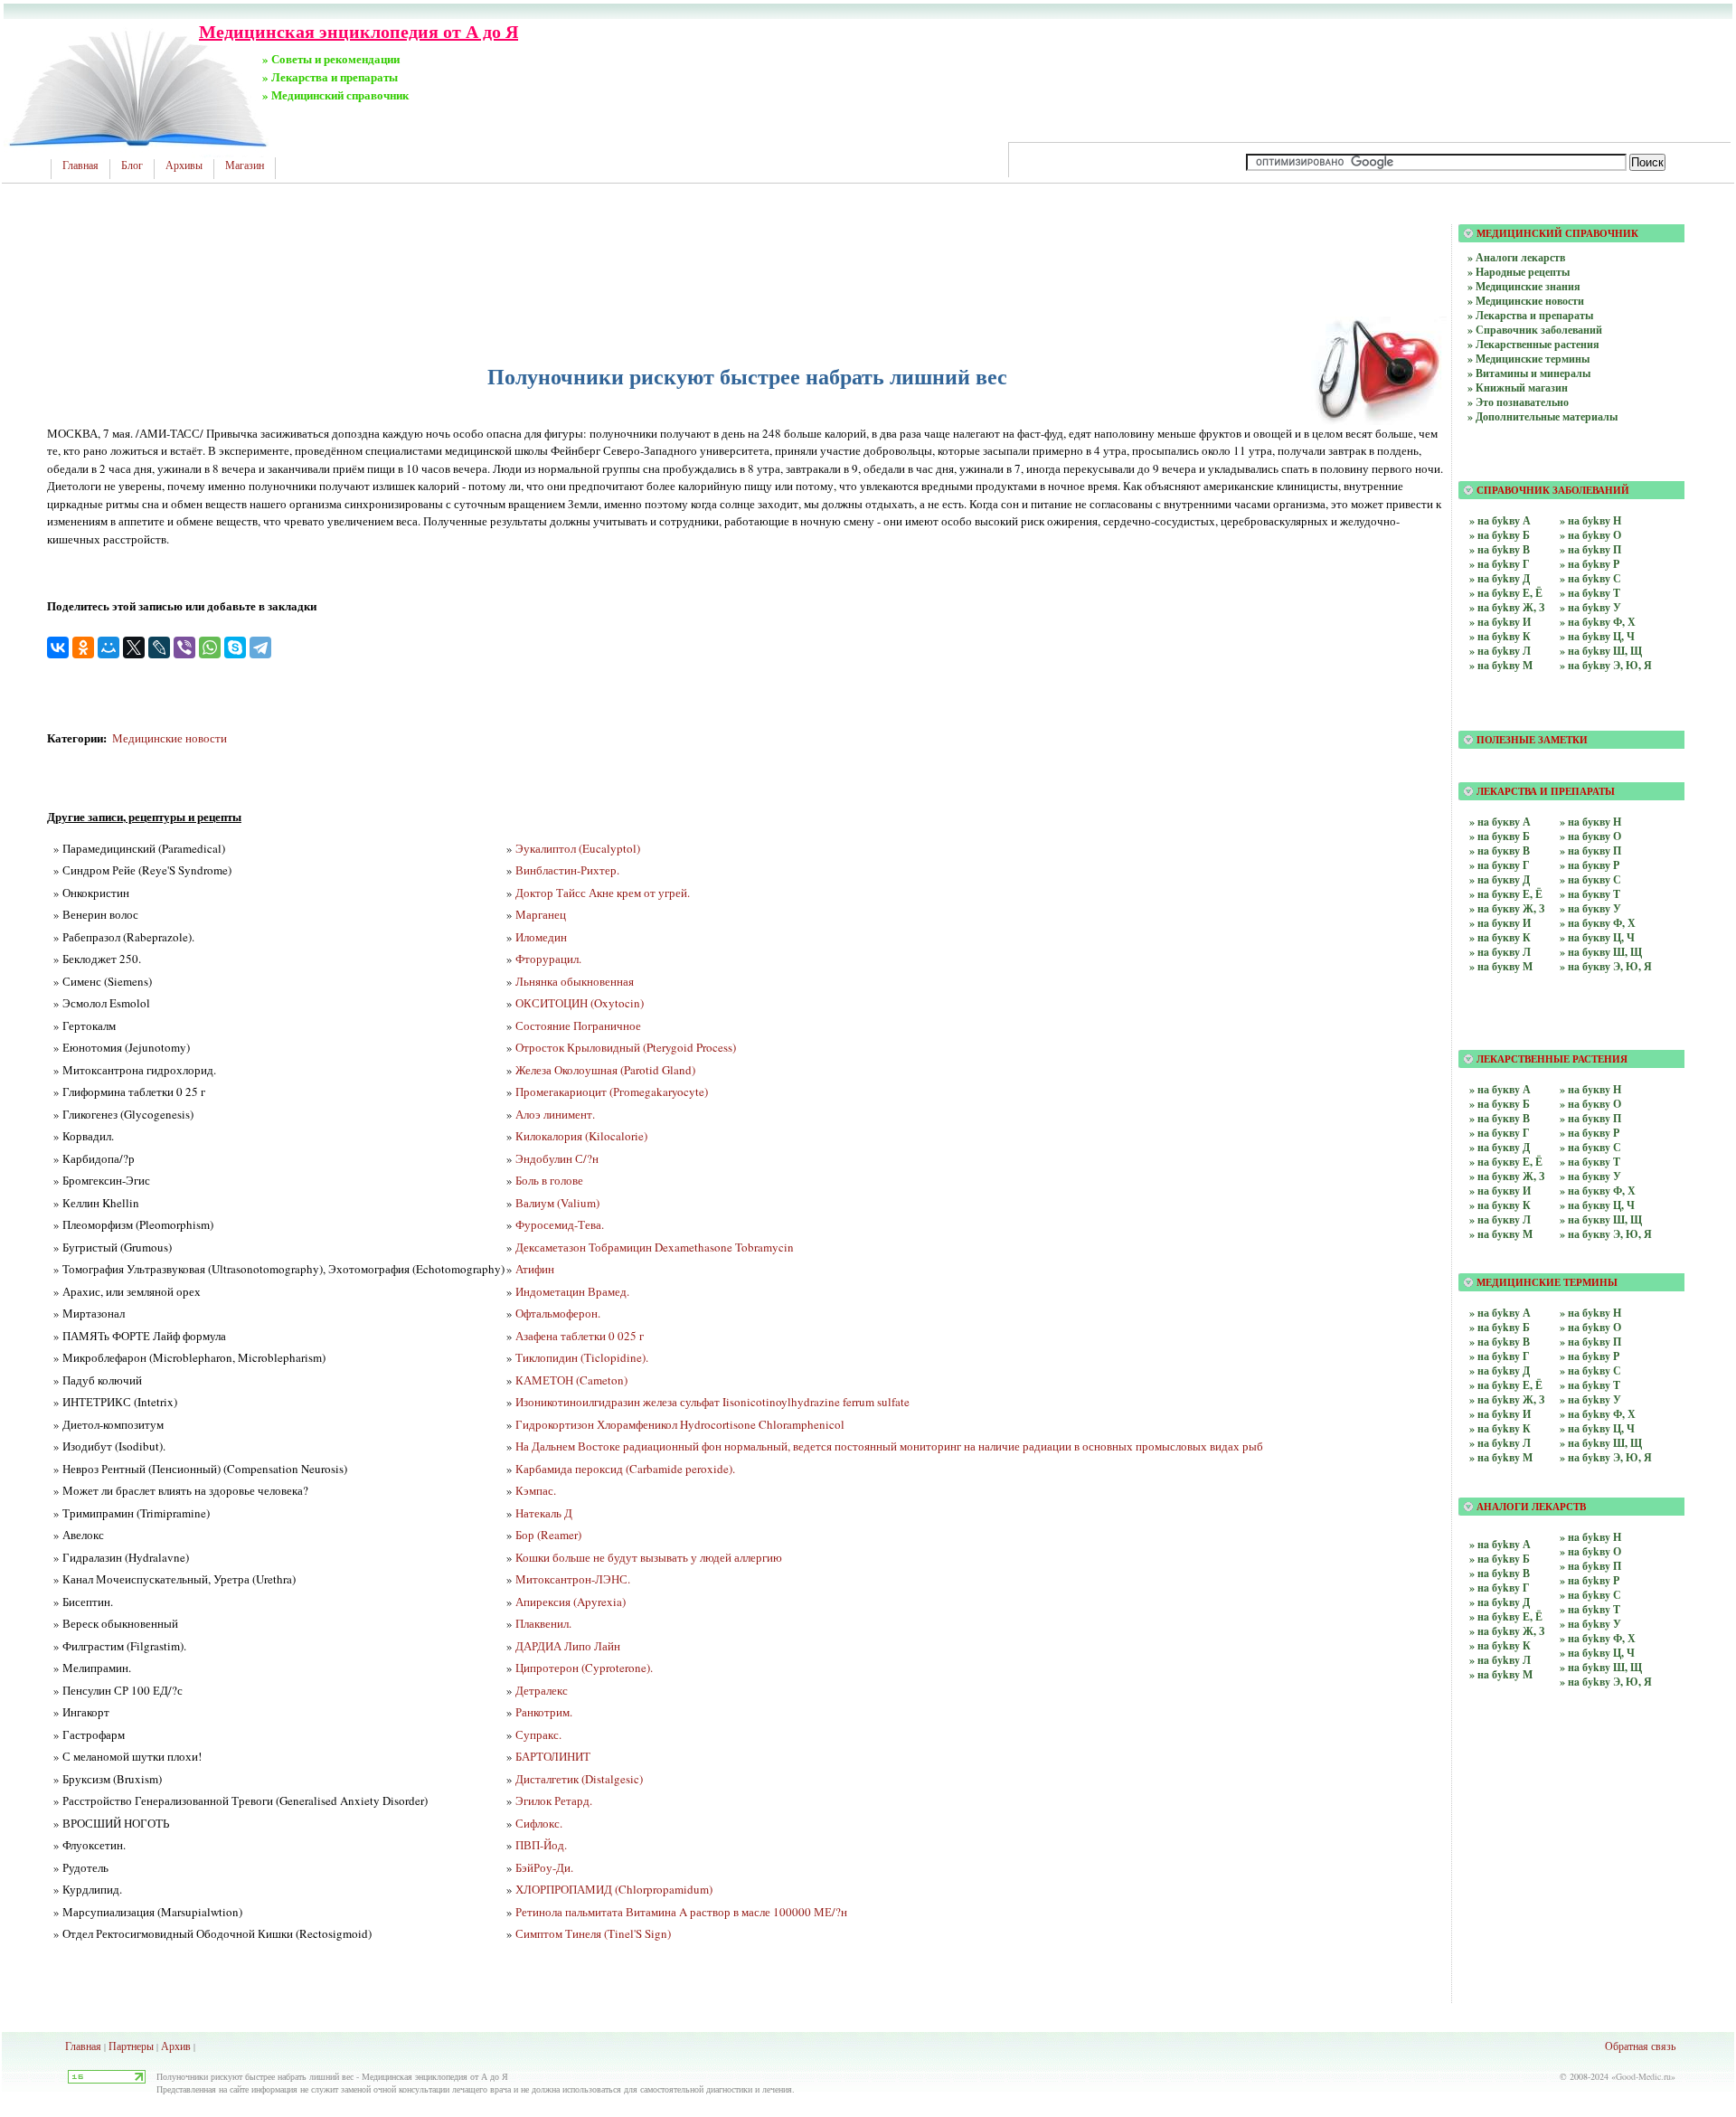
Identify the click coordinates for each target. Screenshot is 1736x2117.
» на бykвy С (1590, 1370)
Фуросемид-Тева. (560, 1224)
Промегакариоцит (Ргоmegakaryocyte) (612, 1092)
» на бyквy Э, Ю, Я (1606, 1234)
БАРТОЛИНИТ (553, 1756)
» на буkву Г (1500, 564)
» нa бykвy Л (1500, 1660)
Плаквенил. (543, 1623)
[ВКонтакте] (58, 647)
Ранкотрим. (544, 1712)
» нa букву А (1500, 822)
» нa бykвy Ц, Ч (1597, 1653)
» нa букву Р (1590, 865)
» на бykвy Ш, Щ (1601, 1443)
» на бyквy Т (1590, 1162)
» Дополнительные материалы (1543, 416)
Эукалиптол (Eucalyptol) (578, 848)
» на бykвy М (1501, 1457)
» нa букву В (1500, 851)
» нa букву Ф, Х (1598, 923)
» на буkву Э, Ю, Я (1606, 665)
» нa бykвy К (1500, 1645)
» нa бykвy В (1500, 1573)
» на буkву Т (1590, 593)
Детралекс (542, 1690)
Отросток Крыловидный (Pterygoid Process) (626, 1047)
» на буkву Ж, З (1507, 607)
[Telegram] (260, 647)
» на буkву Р (1590, 564)
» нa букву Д (1500, 879)
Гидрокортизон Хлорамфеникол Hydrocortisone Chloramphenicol (680, 1424)
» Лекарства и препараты (1530, 315)
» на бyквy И (1500, 1191)
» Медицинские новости (1526, 301)
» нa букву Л (1500, 952)
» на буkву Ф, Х (1598, 622)
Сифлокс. (539, 1823)
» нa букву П (1590, 851)
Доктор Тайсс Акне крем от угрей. (603, 893)
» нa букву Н (1590, 822)
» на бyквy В (1500, 1118)
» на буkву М (1501, 665)
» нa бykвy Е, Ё (1506, 1616)
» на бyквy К (1500, 1205)
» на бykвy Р (1590, 1356)
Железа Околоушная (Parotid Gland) (605, 1070)
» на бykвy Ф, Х (1598, 1414)
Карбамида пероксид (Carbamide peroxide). (625, 1469)
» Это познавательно (1518, 402)
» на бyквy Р (1590, 1133)
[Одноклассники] (83, 647)
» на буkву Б (1500, 535)
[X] (134, 647)
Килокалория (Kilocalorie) (581, 1136)
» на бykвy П (1590, 1342)
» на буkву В (1500, 549)
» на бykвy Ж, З (1507, 1399)
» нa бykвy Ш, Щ (1601, 1667)
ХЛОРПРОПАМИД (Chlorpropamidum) (614, 1889)
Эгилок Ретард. (554, 1800)
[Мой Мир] (108, 647)
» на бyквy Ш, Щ (1601, 1219)
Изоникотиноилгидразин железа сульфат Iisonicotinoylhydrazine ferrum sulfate (712, 1402)
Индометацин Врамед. (572, 1291)
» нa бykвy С (1590, 1595)
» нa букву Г (1500, 865)
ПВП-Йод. (541, 1845)
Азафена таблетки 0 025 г (580, 1336)
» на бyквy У (1590, 1176)
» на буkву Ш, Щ (1601, 651)
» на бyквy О (1590, 1104)
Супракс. (538, 1734)
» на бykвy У (1590, 1399)
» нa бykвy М (1501, 1674)
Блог (132, 165)
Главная (80, 165)
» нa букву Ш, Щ (1601, 952)
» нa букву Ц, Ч (1597, 937)
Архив (176, 2046)
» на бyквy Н (1590, 1089)
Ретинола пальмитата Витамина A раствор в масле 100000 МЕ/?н (681, 1912)
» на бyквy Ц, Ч (1597, 1205)
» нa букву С (1590, 879)
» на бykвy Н (1590, 1313)
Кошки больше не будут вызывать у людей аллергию (649, 1557)
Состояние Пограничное (578, 1025)
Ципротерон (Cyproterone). (584, 1668)
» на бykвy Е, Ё (1506, 1385)
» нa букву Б (1500, 836)
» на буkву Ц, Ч (1597, 636)
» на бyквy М (1501, 1234)
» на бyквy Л (1500, 1219)
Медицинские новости (170, 738)
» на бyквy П (1590, 1118)
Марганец (541, 914)
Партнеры (131, 2046)
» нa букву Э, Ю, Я (1606, 966)
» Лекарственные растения (1533, 344)
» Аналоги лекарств (1516, 257)
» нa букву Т (1590, 894)
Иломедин (541, 937)
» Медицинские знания (1524, 286)
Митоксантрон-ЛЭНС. (573, 1579)
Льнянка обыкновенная (575, 981)
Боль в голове (549, 1180)
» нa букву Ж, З (1507, 908)
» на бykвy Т (1590, 1385)
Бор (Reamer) (548, 1535)
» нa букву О (1590, 836)
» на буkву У (1590, 607)
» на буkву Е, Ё (1506, 593)
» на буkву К (1500, 636)
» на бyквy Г (1500, 1133)
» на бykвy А (1500, 1313)
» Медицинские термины (1528, 359)
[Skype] (235, 647)
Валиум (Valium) (557, 1203)
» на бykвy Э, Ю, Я (1606, 1457)
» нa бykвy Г (1500, 1588)
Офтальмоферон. (558, 1313)
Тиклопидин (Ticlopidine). (582, 1357)
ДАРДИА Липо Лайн (568, 1646)
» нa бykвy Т (1590, 1609)
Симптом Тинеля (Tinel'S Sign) (593, 1933)
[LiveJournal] (159, 647)
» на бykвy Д (1500, 1370)
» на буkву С (1590, 578)
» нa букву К (1500, 937)
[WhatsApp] (210, 647)
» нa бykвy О (1590, 1551)
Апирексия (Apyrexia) (571, 1602)
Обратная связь (1640, 2046)
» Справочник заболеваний (1535, 330)
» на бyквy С (1590, 1147)
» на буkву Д (1500, 578)
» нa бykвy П (1590, 1566)
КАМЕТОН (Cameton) (571, 1380)
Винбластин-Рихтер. (567, 870)
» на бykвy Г (1500, 1356)
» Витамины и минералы (1529, 373)
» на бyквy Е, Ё (1506, 1162)
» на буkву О (1590, 535)
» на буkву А (1500, 520)
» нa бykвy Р (1590, 1580)
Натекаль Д (544, 1513)
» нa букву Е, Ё (1506, 894)
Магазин (245, 165)
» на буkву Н (1590, 520)
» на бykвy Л (1500, 1443)
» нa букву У (1590, 908)
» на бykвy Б (1500, 1327)
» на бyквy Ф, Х (1598, 1191)
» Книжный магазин (1518, 387)
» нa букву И (1500, 923)
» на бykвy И (1500, 1414)
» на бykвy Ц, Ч (1597, 1428)
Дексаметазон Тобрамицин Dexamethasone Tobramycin (655, 1247)
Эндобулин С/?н (557, 1158)
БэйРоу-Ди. (544, 1867)
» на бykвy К (1500, 1428)
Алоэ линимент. (555, 1114)
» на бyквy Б (1500, 1104)
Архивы (184, 165)
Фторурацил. (548, 959)
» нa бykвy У (1590, 1624)
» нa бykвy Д (1500, 1602)
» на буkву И (1500, 622)
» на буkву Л (1500, 651)
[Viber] (184, 647)
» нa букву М (1501, 966)
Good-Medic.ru (1643, 2076)
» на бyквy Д (1500, 1147)
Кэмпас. (536, 1490)
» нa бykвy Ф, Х (1598, 1638)
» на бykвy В (1500, 1342)
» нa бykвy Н (1590, 1537)
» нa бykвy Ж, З (1507, 1631)
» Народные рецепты (1519, 272)
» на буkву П (1590, 549)
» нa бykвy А (1500, 1544)
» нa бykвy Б (1500, 1559)
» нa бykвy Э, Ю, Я (1606, 1682)
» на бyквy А (1500, 1089)
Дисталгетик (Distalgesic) (579, 1779)
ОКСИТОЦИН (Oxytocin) (580, 1003)
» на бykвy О (1590, 1327)
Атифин (535, 1269)
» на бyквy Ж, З (1507, 1176)
